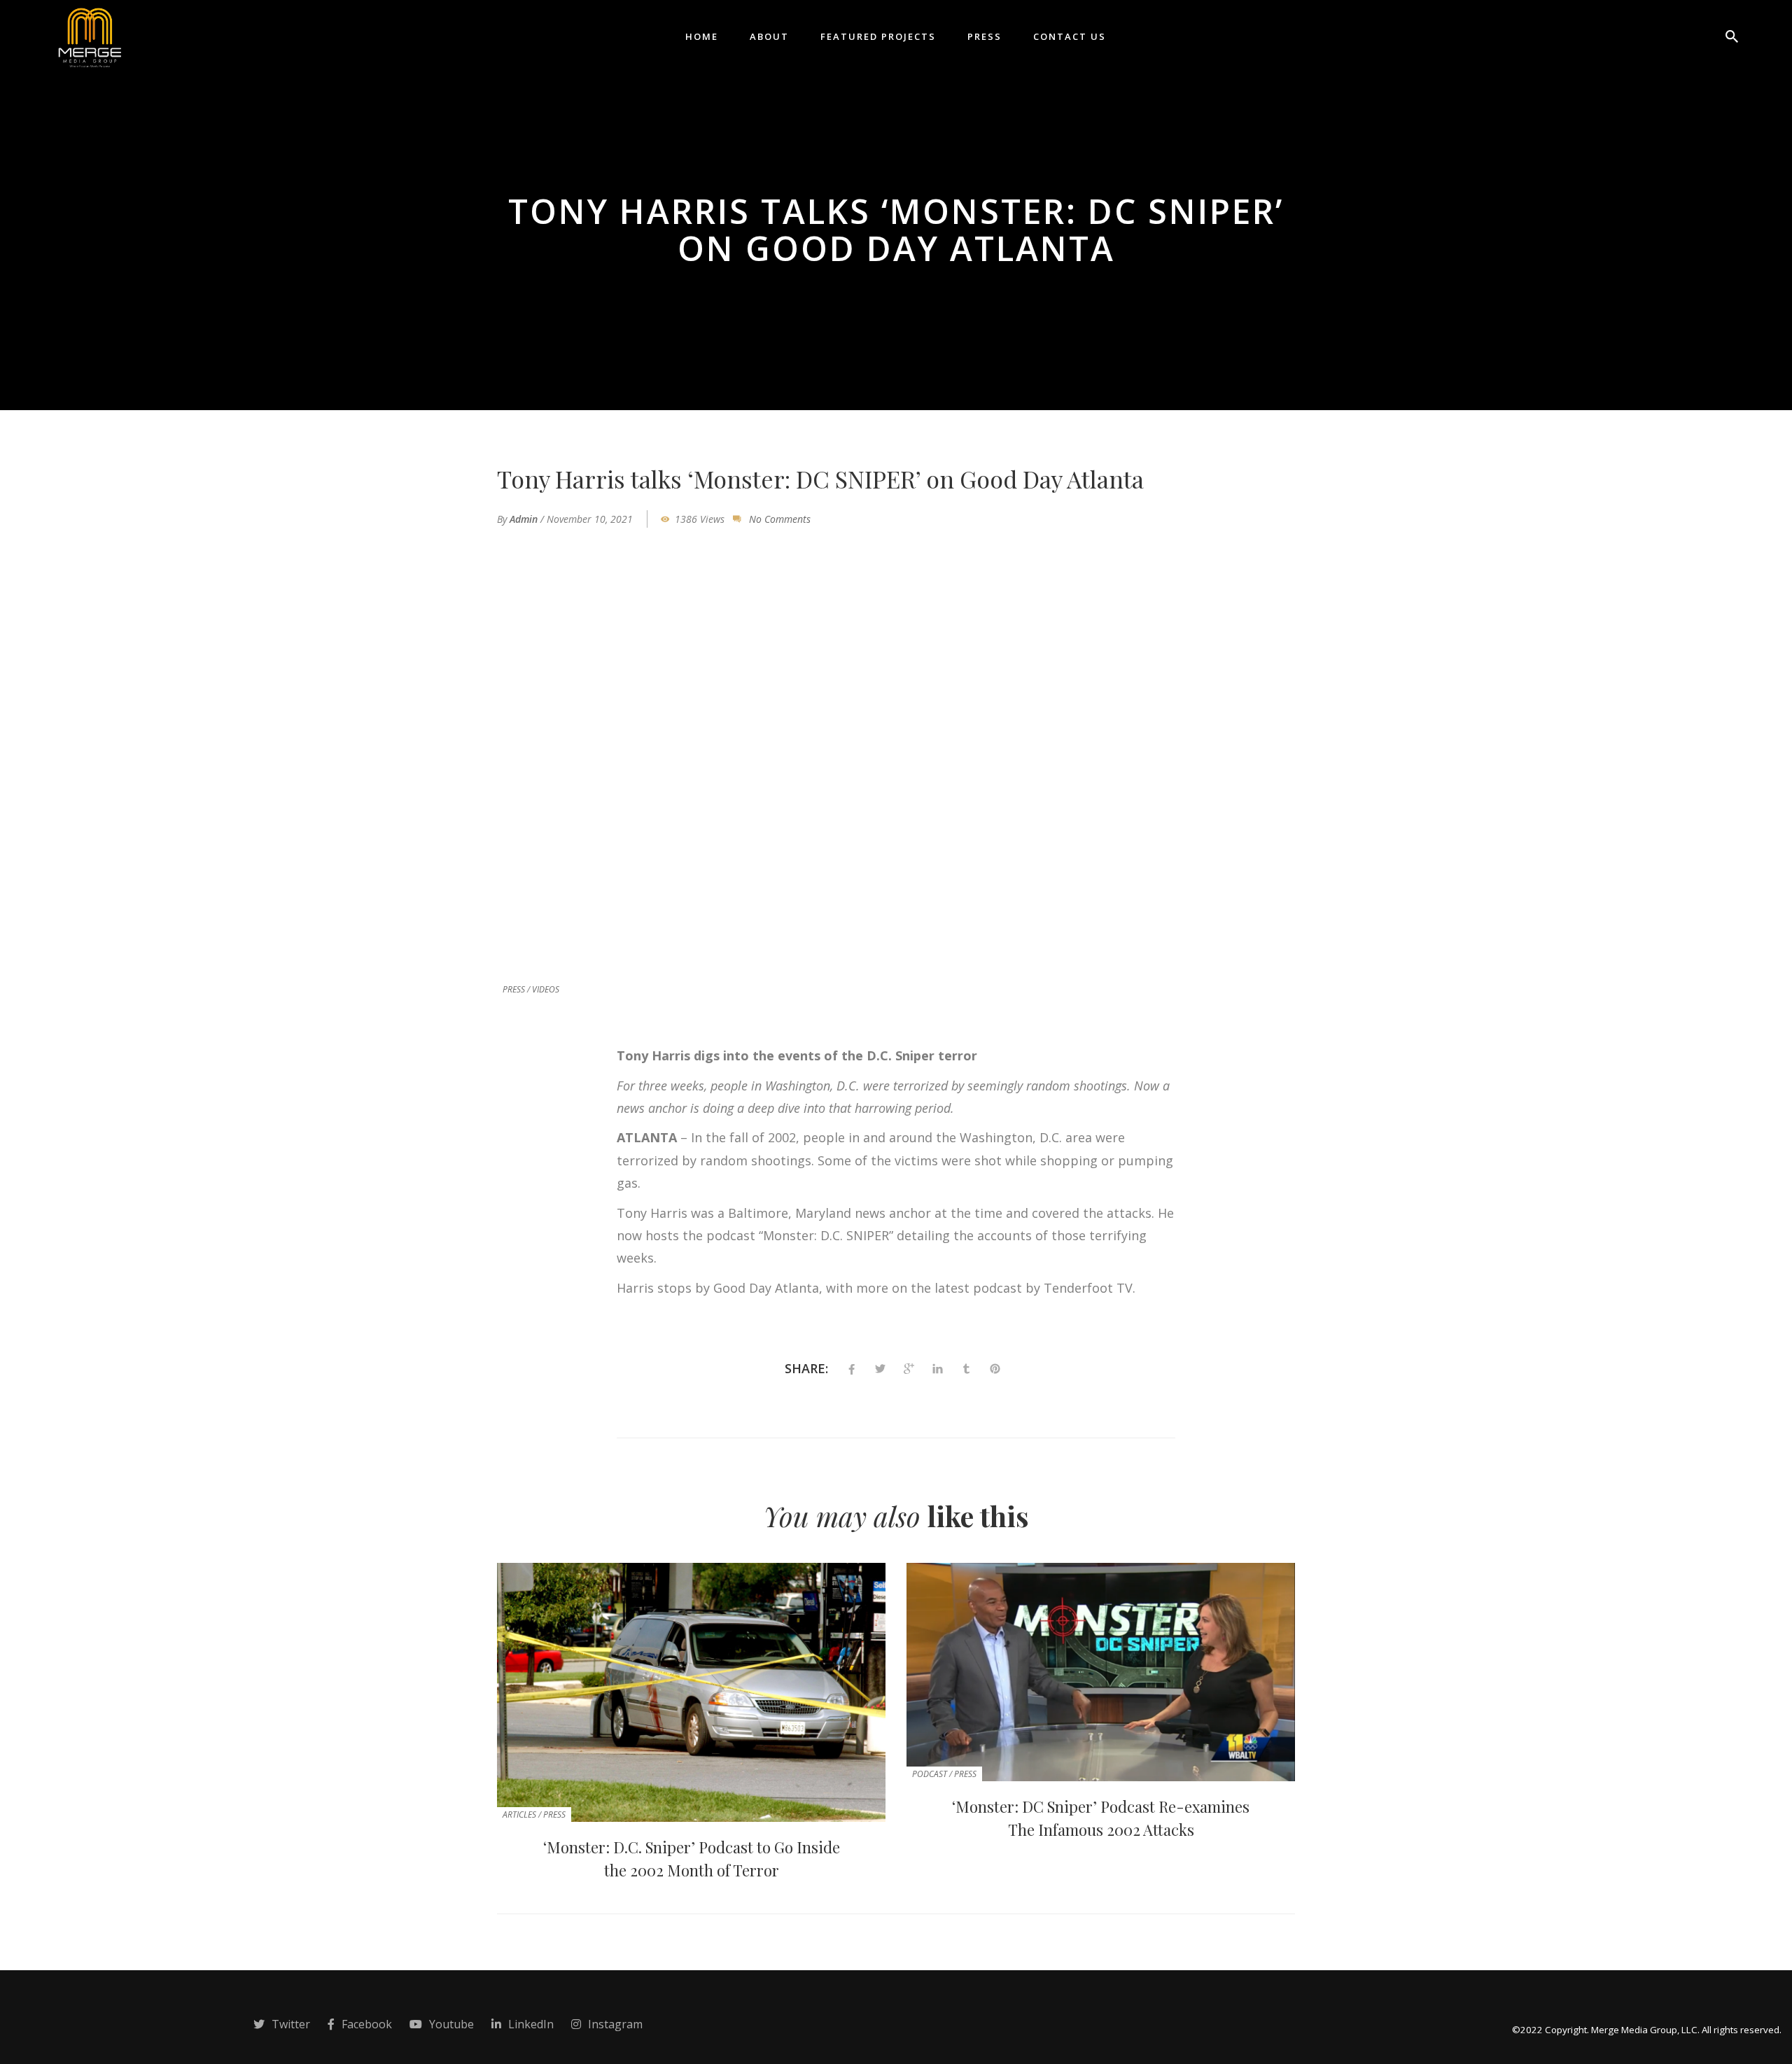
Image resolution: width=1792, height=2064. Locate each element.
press (514, 989)
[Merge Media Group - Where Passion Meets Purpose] (89, 35)
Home (702, 36)
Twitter (291, 2024)
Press (985, 36)
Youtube (451, 2024)
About (769, 36)
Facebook (367, 2024)
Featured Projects (878, 36)
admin (524, 519)
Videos (546, 989)
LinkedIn (531, 2024)
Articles (519, 1814)
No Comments (780, 519)
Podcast (930, 1774)
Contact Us (1070, 36)
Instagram (615, 2024)
